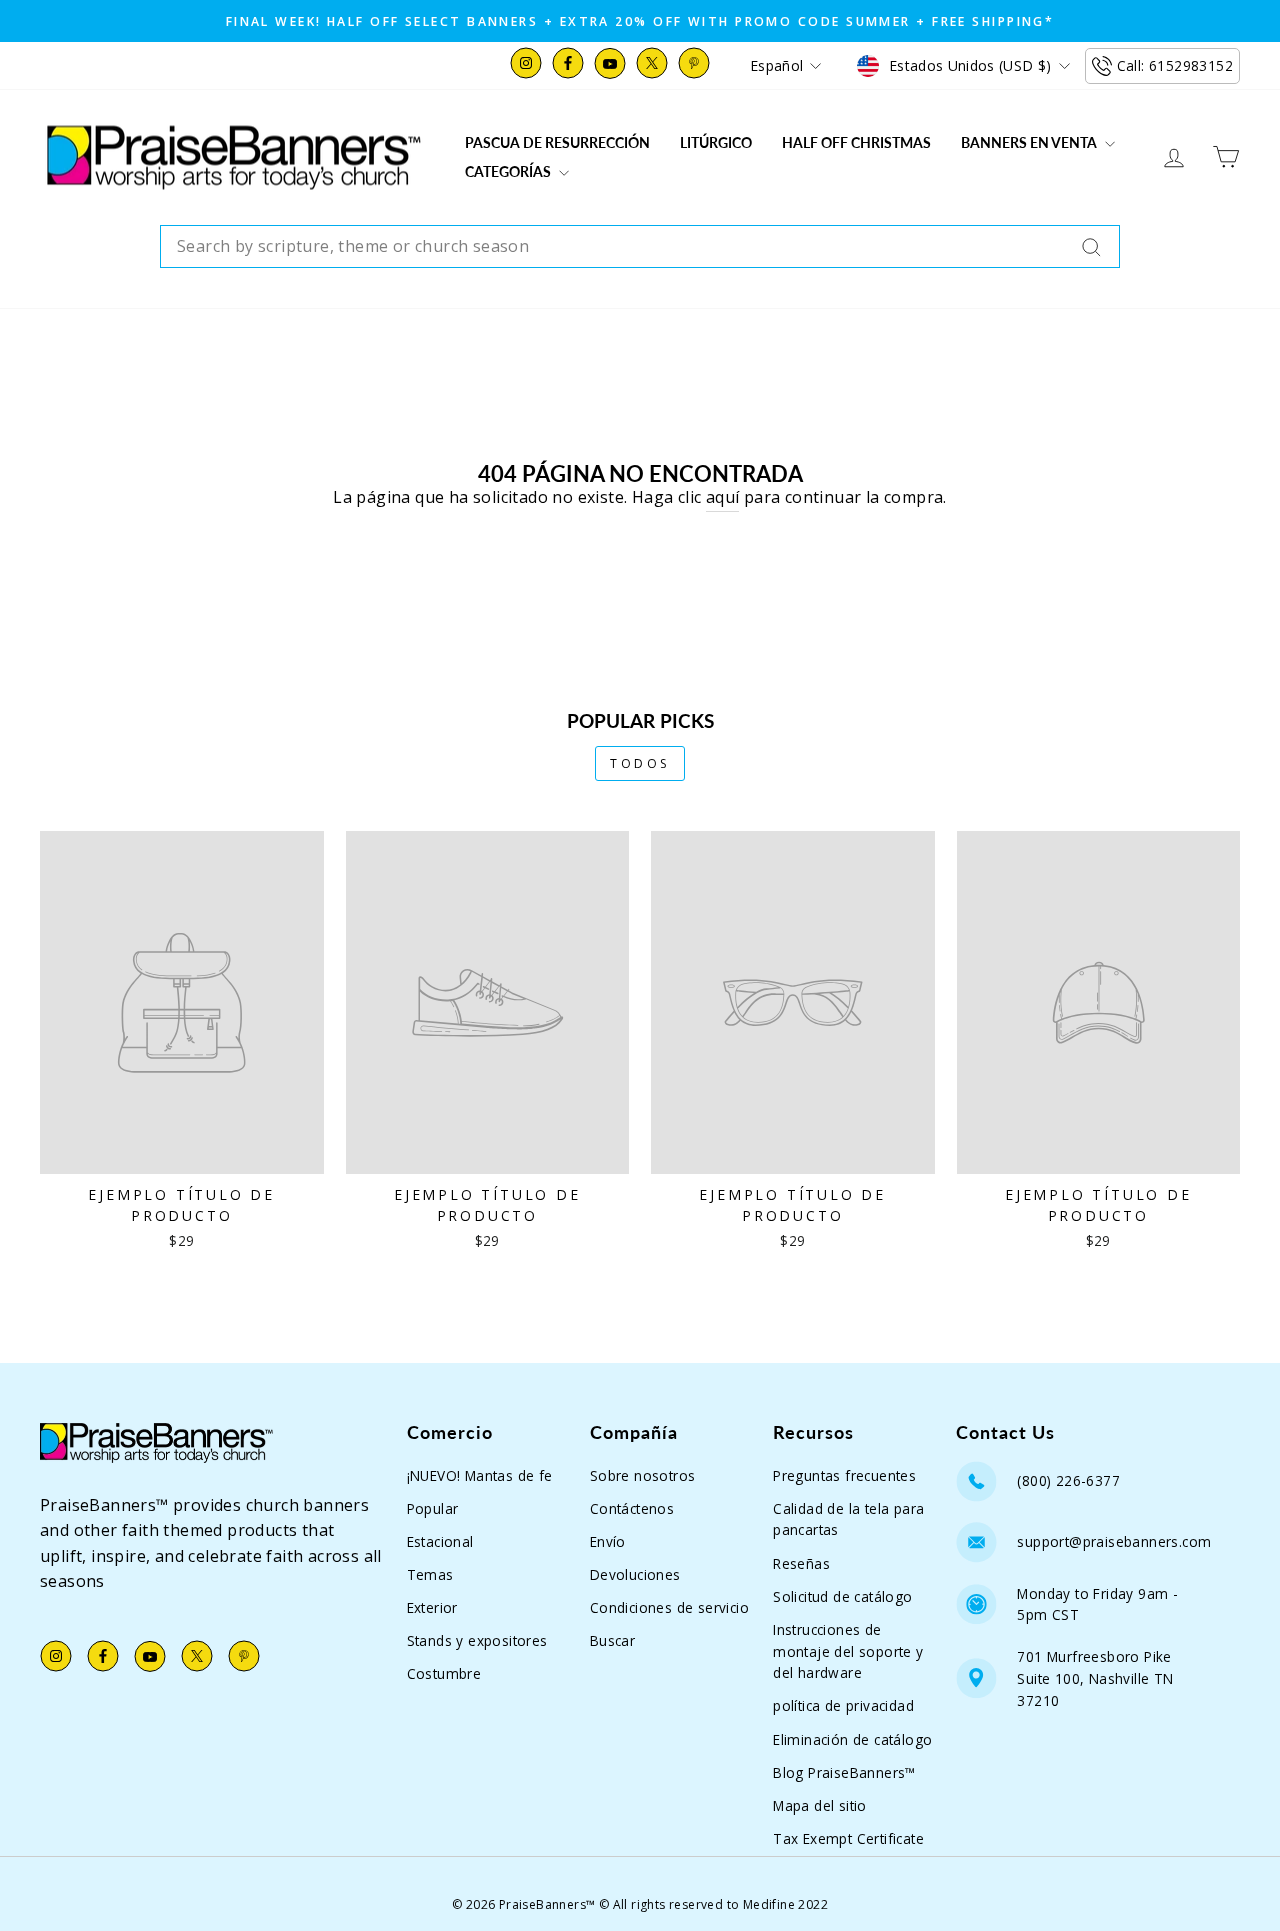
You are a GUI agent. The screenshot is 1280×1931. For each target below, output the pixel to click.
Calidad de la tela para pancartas (848, 1519)
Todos (640, 763)
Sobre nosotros (643, 1475)
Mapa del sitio (820, 1805)
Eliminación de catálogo (852, 1739)
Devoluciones (635, 1574)
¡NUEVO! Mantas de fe (480, 1475)
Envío (608, 1541)
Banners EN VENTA (1030, 142)
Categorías (509, 171)
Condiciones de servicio (669, 1607)
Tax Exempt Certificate (848, 1838)
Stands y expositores (477, 1640)
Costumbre (444, 1673)
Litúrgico (716, 142)
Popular (433, 1508)
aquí (723, 497)
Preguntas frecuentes (844, 1475)
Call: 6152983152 (1175, 65)
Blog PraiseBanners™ (844, 1772)
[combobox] (640, 247)
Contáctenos (632, 1508)
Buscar (612, 1640)
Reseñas (801, 1563)
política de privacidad (843, 1705)
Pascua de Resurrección (557, 142)
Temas (430, 1574)
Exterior (432, 1607)
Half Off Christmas (856, 142)
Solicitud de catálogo (842, 1596)
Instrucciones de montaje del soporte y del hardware (848, 1651)
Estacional (440, 1541)
